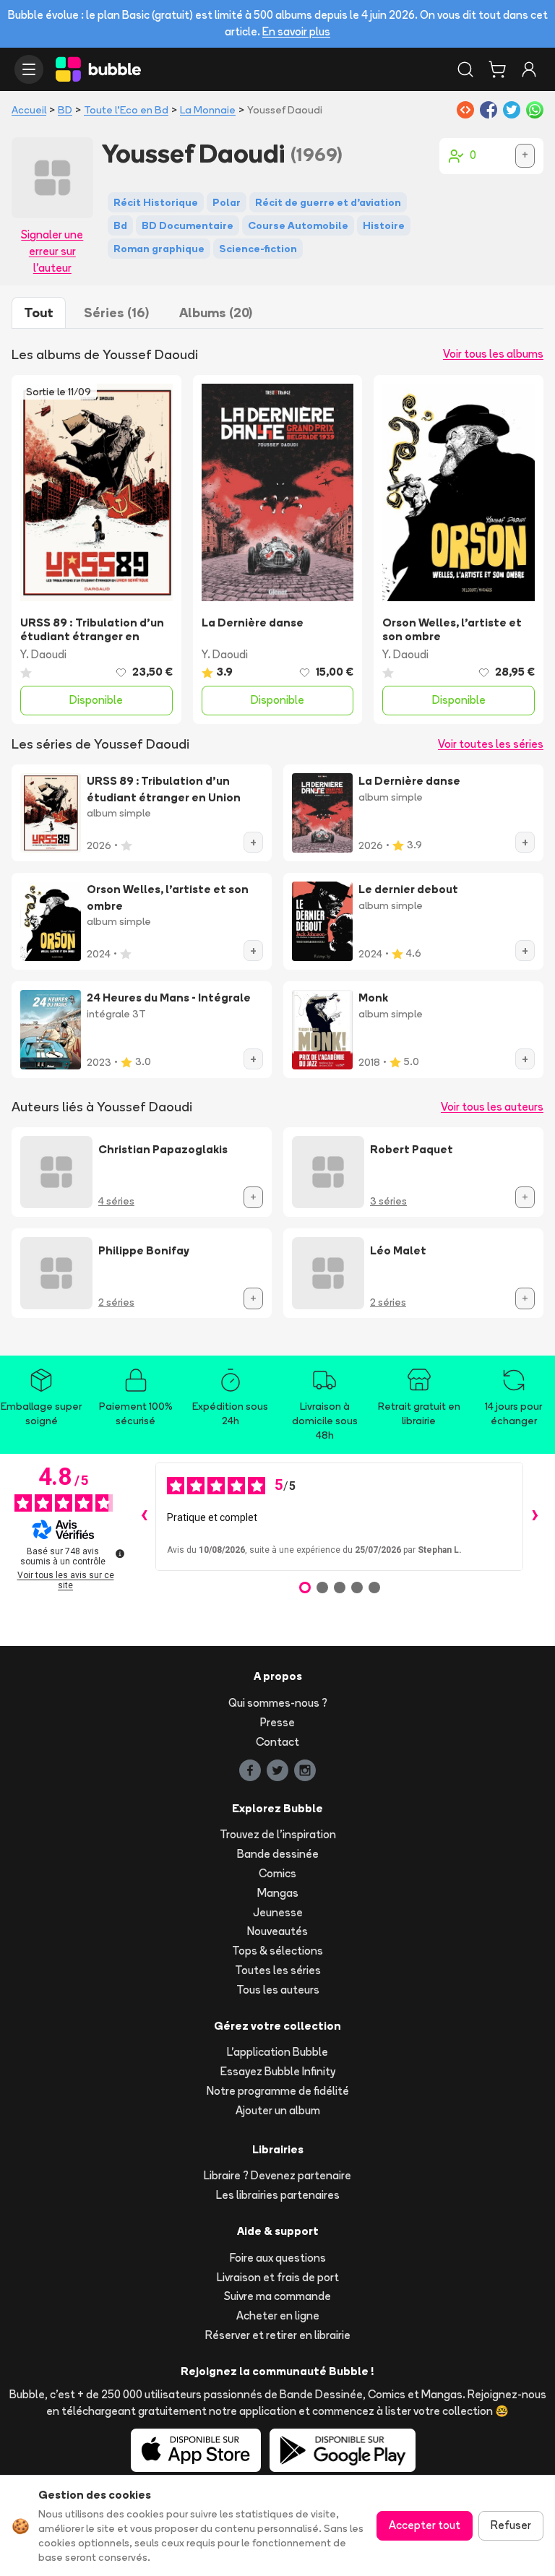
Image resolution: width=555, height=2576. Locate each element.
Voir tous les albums (493, 354)
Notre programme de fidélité (278, 2091)
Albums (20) (216, 313)
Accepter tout (425, 2525)
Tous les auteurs (278, 1990)
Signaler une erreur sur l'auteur (52, 251)
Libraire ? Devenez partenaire (277, 2175)
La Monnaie (208, 110)
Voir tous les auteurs (492, 1107)
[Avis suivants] (535, 1517)
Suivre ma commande (277, 2296)
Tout (39, 313)
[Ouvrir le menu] (29, 69)
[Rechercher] (465, 69)
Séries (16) (116, 313)
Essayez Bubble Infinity (278, 2071)
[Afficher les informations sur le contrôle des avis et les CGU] (120, 1554)
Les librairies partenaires (278, 2195)
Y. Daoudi (43, 654)
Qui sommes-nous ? (278, 1703)
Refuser (511, 2525)
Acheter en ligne (278, 2316)
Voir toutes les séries (491, 744)
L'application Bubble (277, 2052)
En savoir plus (296, 31)
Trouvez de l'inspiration (278, 1834)
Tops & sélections (277, 1951)
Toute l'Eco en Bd (126, 110)
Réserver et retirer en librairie (278, 2335)
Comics (277, 1873)
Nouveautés (277, 1931)
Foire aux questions (278, 2258)
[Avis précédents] (144, 1517)
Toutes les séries (278, 1970)
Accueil (29, 110)
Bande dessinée (278, 1854)
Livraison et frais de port (278, 2277)
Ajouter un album (278, 2110)
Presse (277, 1722)
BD (65, 110)
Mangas (278, 1893)
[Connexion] (529, 69)
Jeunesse (278, 1912)
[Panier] (497, 69)
